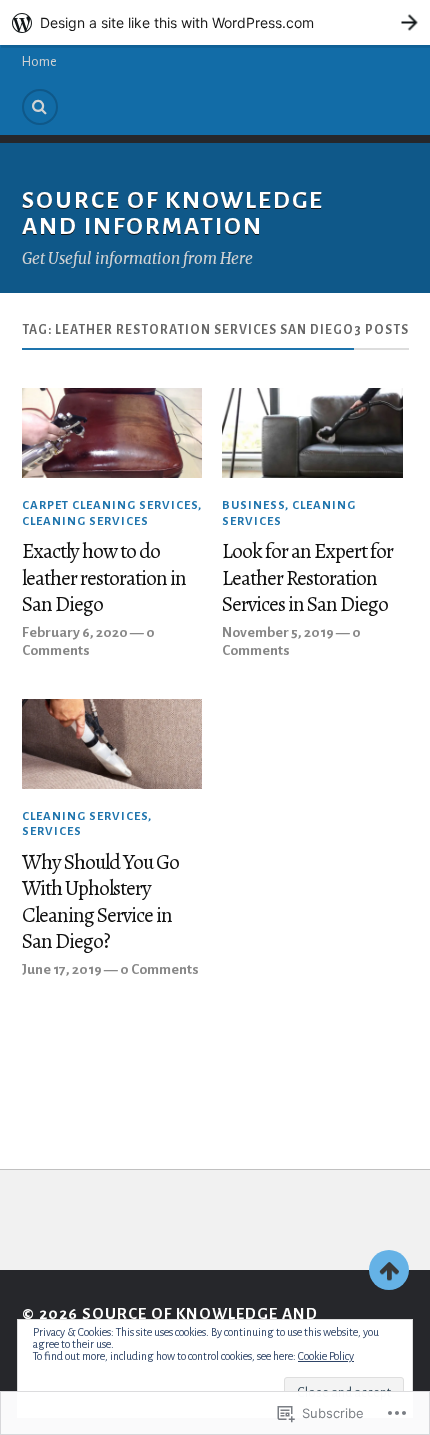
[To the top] (389, 1270)
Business (253, 505)
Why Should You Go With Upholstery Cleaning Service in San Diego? (100, 902)
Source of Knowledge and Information (173, 213)
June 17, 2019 (62, 969)
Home (39, 61)
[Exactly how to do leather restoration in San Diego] (112, 433)
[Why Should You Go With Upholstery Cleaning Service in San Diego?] (112, 744)
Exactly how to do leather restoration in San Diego (104, 578)
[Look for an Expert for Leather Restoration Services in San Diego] (312, 433)
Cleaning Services (85, 521)
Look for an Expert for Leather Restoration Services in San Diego (307, 578)
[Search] (40, 107)
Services (52, 831)
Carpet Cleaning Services (110, 505)
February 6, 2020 (75, 632)
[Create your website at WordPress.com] (215, 22)
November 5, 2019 (278, 632)
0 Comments (159, 969)
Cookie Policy (326, 1356)
